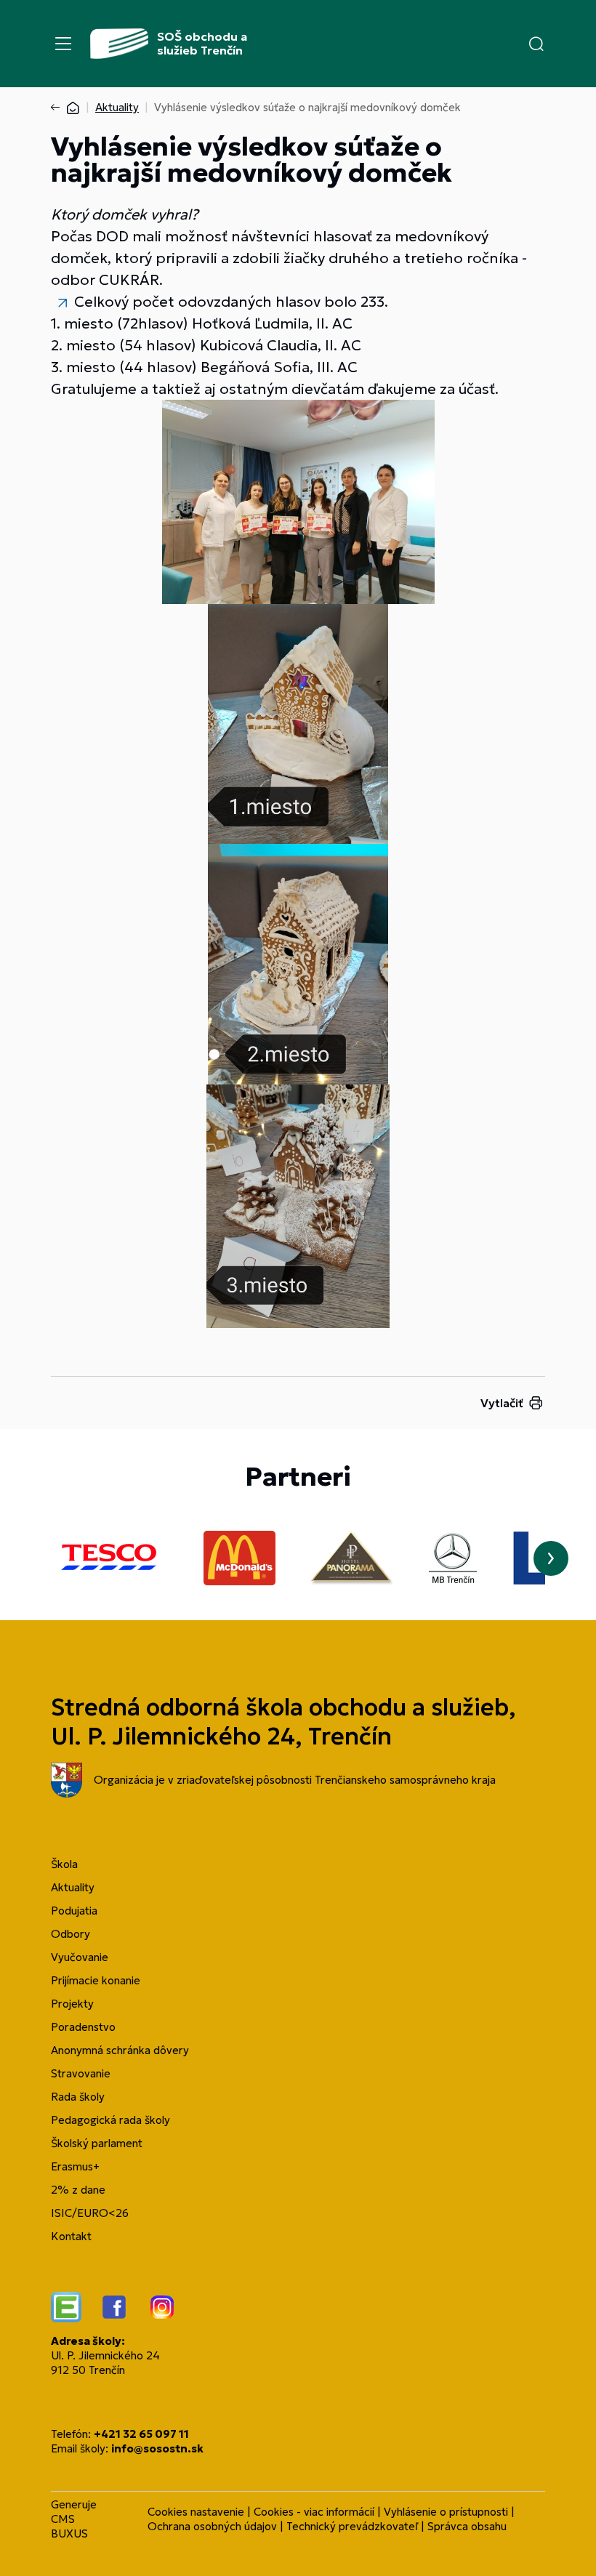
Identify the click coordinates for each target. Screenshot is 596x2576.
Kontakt (71, 2236)
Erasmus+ (75, 2166)
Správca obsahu (467, 2526)
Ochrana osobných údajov (212, 2526)
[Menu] (63, 44)
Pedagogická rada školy (110, 2120)
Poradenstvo (83, 2027)
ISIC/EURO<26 (90, 2213)
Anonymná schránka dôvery (120, 2050)
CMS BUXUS (69, 2526)
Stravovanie (81, 2073)
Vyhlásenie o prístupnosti (446, 2512)
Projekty (72, 2004)
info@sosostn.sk (157, 2448)
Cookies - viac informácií (314, 2512)
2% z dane (78, 2190)
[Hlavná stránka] (73, 107)
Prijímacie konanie (96, 1980)
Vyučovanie (80, 1957)
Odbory (71, 1934)
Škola (64, 1864)
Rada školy (78, 2097)
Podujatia (74, 1911)
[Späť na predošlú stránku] (58, 108)
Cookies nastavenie (196, 2512)
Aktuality (117, 107)
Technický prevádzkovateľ (352, 2526)
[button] (536, 44)
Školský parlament (97, 2143)
